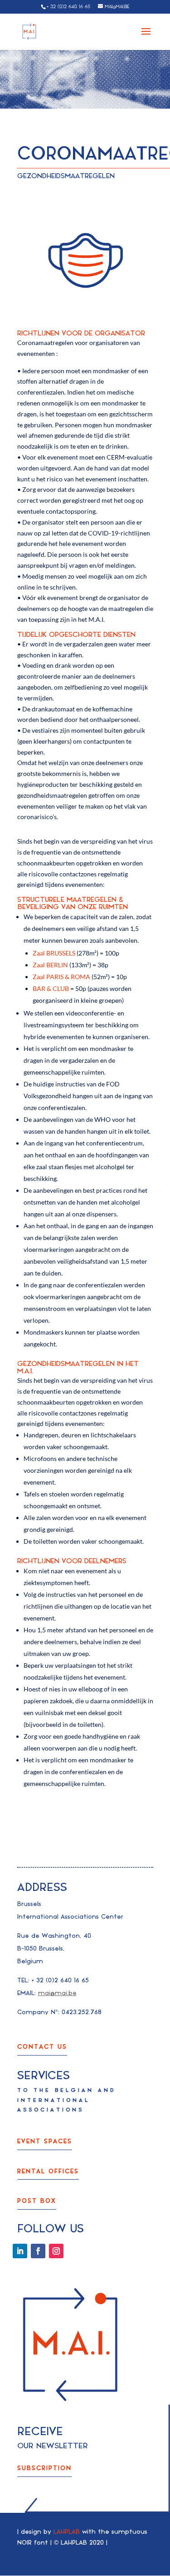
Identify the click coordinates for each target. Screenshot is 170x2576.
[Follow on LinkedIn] (20, 2251)
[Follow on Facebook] (38, 2251)
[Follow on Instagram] (56, 2251)
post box (37, 2201)
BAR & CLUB (51, 988)
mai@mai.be (57, 1993)
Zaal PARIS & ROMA (61, 977)
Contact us (42, 2047)
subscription (44, 2468)
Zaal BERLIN (50, 965)
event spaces (45, 2141)
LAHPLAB (67, 2532)
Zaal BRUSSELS (54, 953)
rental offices (48, 2171)
